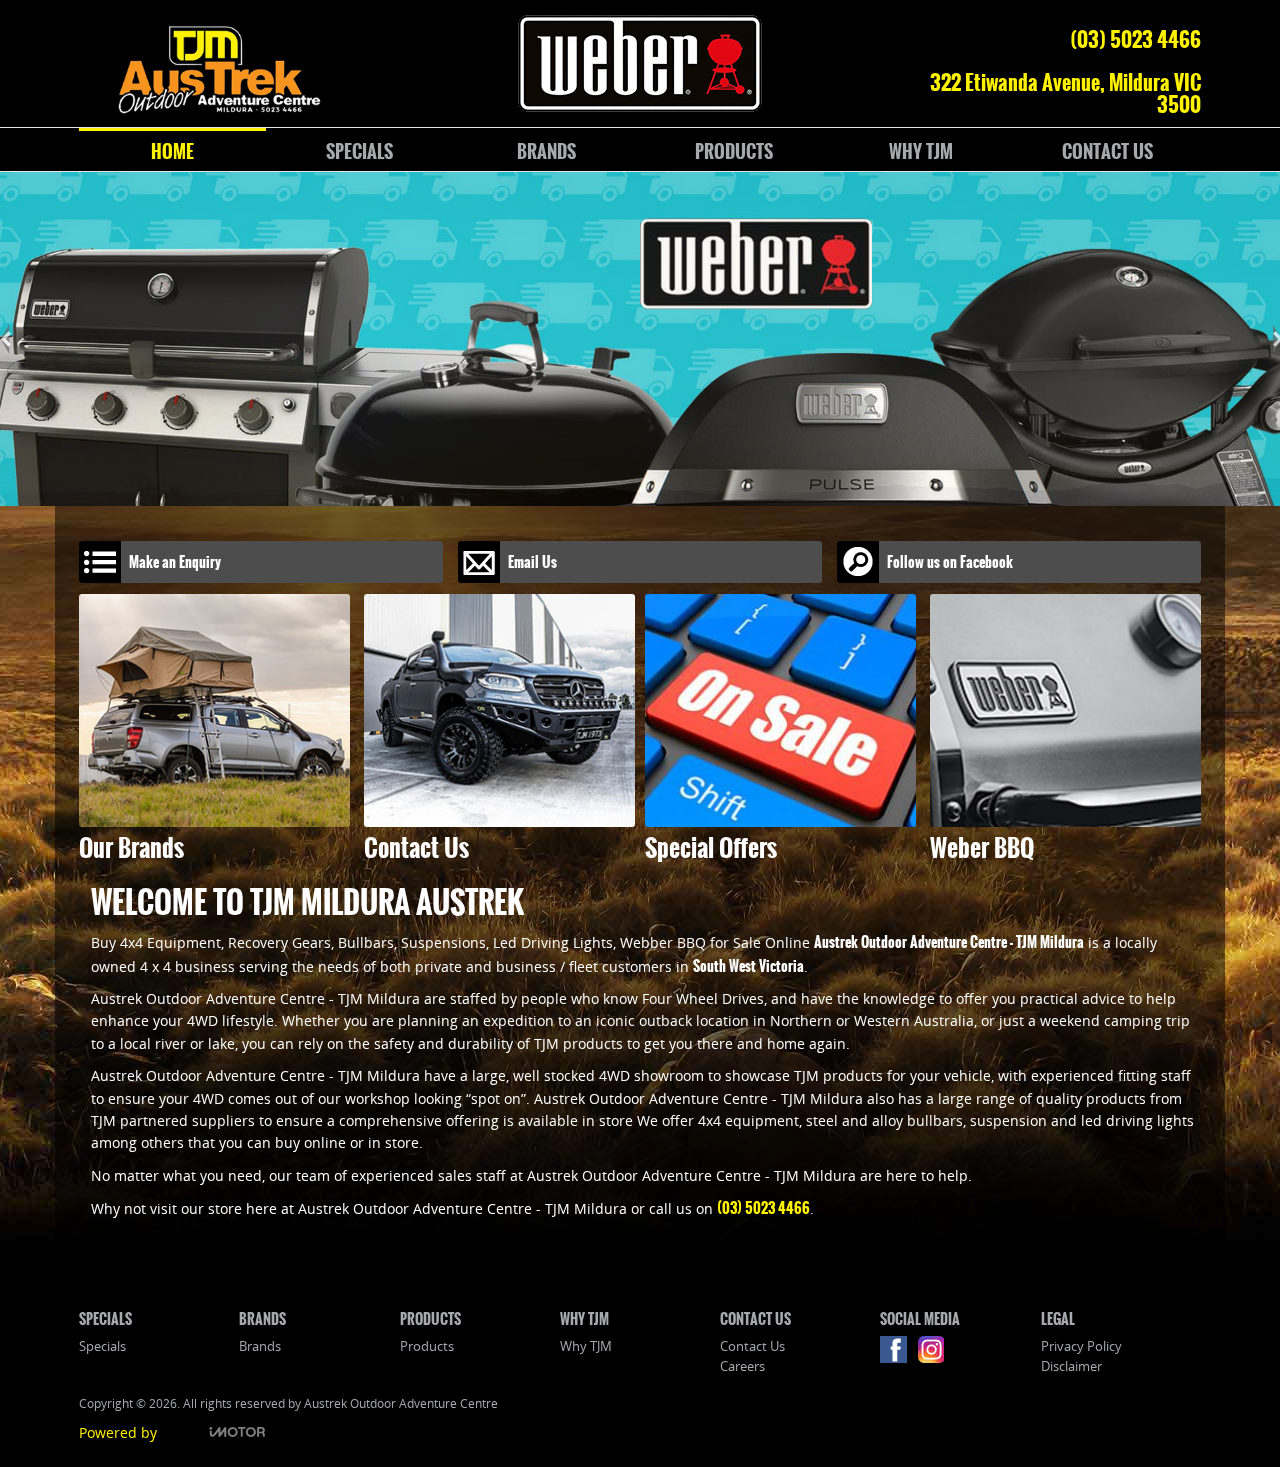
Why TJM (586, 1346)
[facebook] (898, 1354)
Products (427, 1346)
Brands (260, 1346)
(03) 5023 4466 (1135, 39)
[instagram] (935, 1354)
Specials (102, 1346)
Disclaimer (1071, 1366)
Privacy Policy (1081, 1346)
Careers (742, 1366)
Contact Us (752, 1346)
